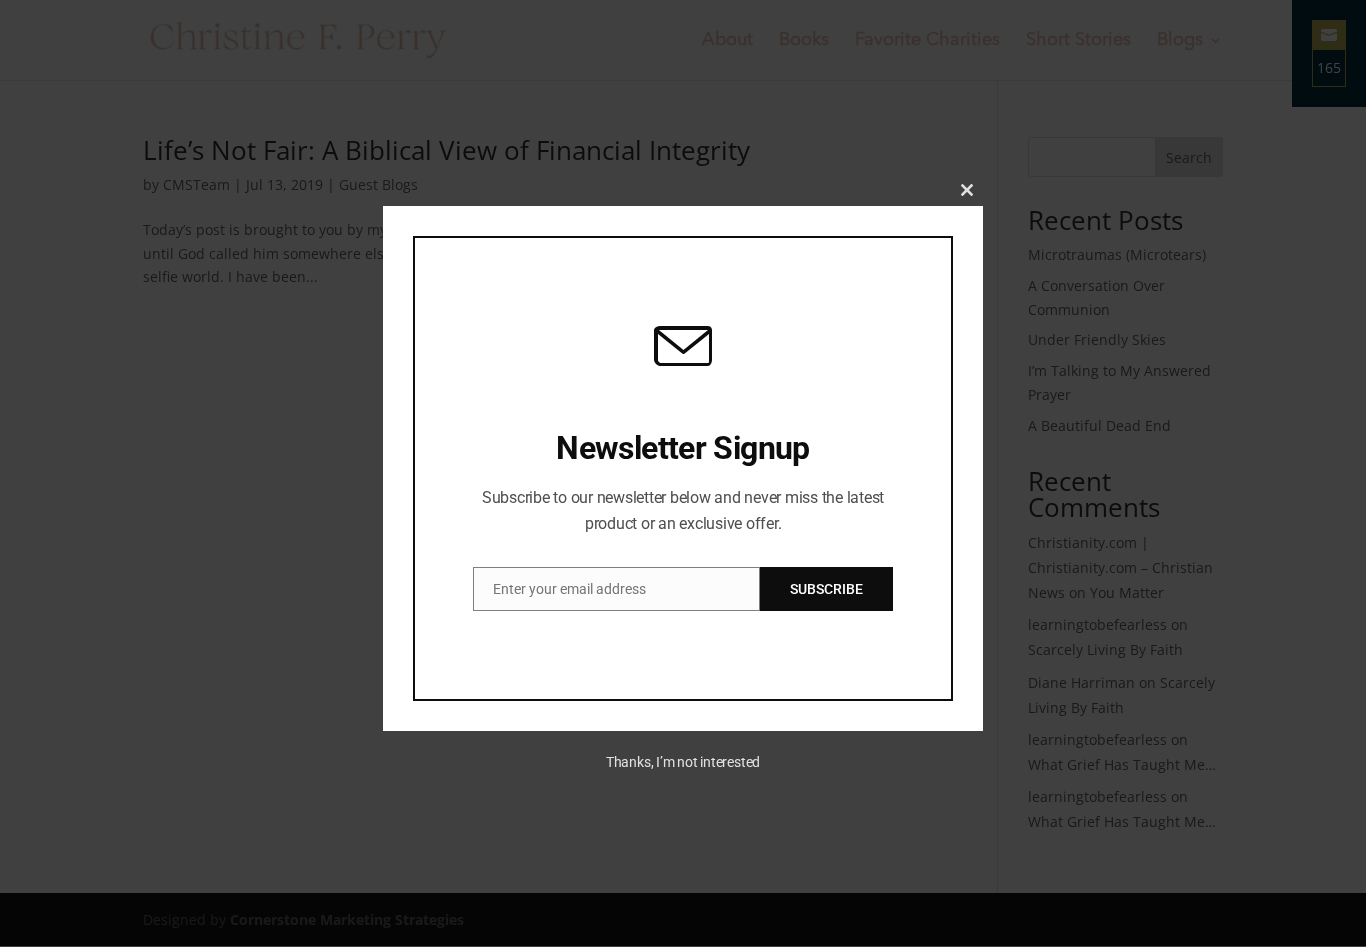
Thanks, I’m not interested (683, 762)
